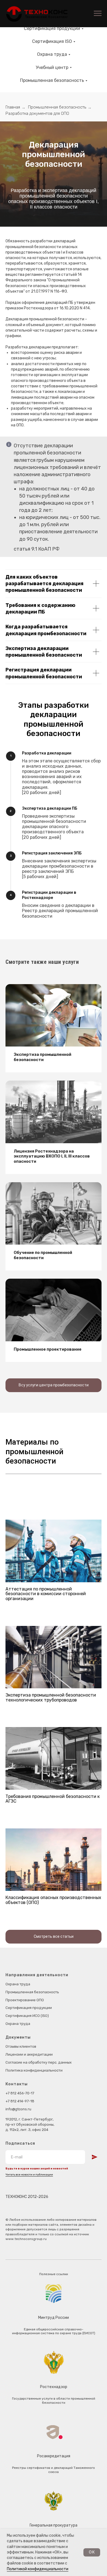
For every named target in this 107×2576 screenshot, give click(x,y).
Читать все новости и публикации (29, 2175)
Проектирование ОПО (25, 2000)
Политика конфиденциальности (34, 2070)
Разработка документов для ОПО (37, 113)
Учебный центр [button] (52, 67)
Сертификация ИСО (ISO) (27, 2016)
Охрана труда (18, 1984)
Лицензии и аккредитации (29, 2054)
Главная (13, 107)
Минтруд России (54, 2318)
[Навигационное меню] (98, 13)
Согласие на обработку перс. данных (39, 2062)
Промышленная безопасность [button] (52, 80)
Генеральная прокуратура (54, 2525)
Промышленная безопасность (57, 107)
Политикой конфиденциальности (38, 2569)
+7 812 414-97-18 (20, 2101)
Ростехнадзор (54, 2387)
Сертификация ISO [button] (52, 41)
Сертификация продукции (29, 2008)
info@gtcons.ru (18, 2109)
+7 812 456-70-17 (20, 2093)
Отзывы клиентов (21, 2046)
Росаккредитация (54, 2456)
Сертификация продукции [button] (52, 28)
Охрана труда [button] (52, 54)
